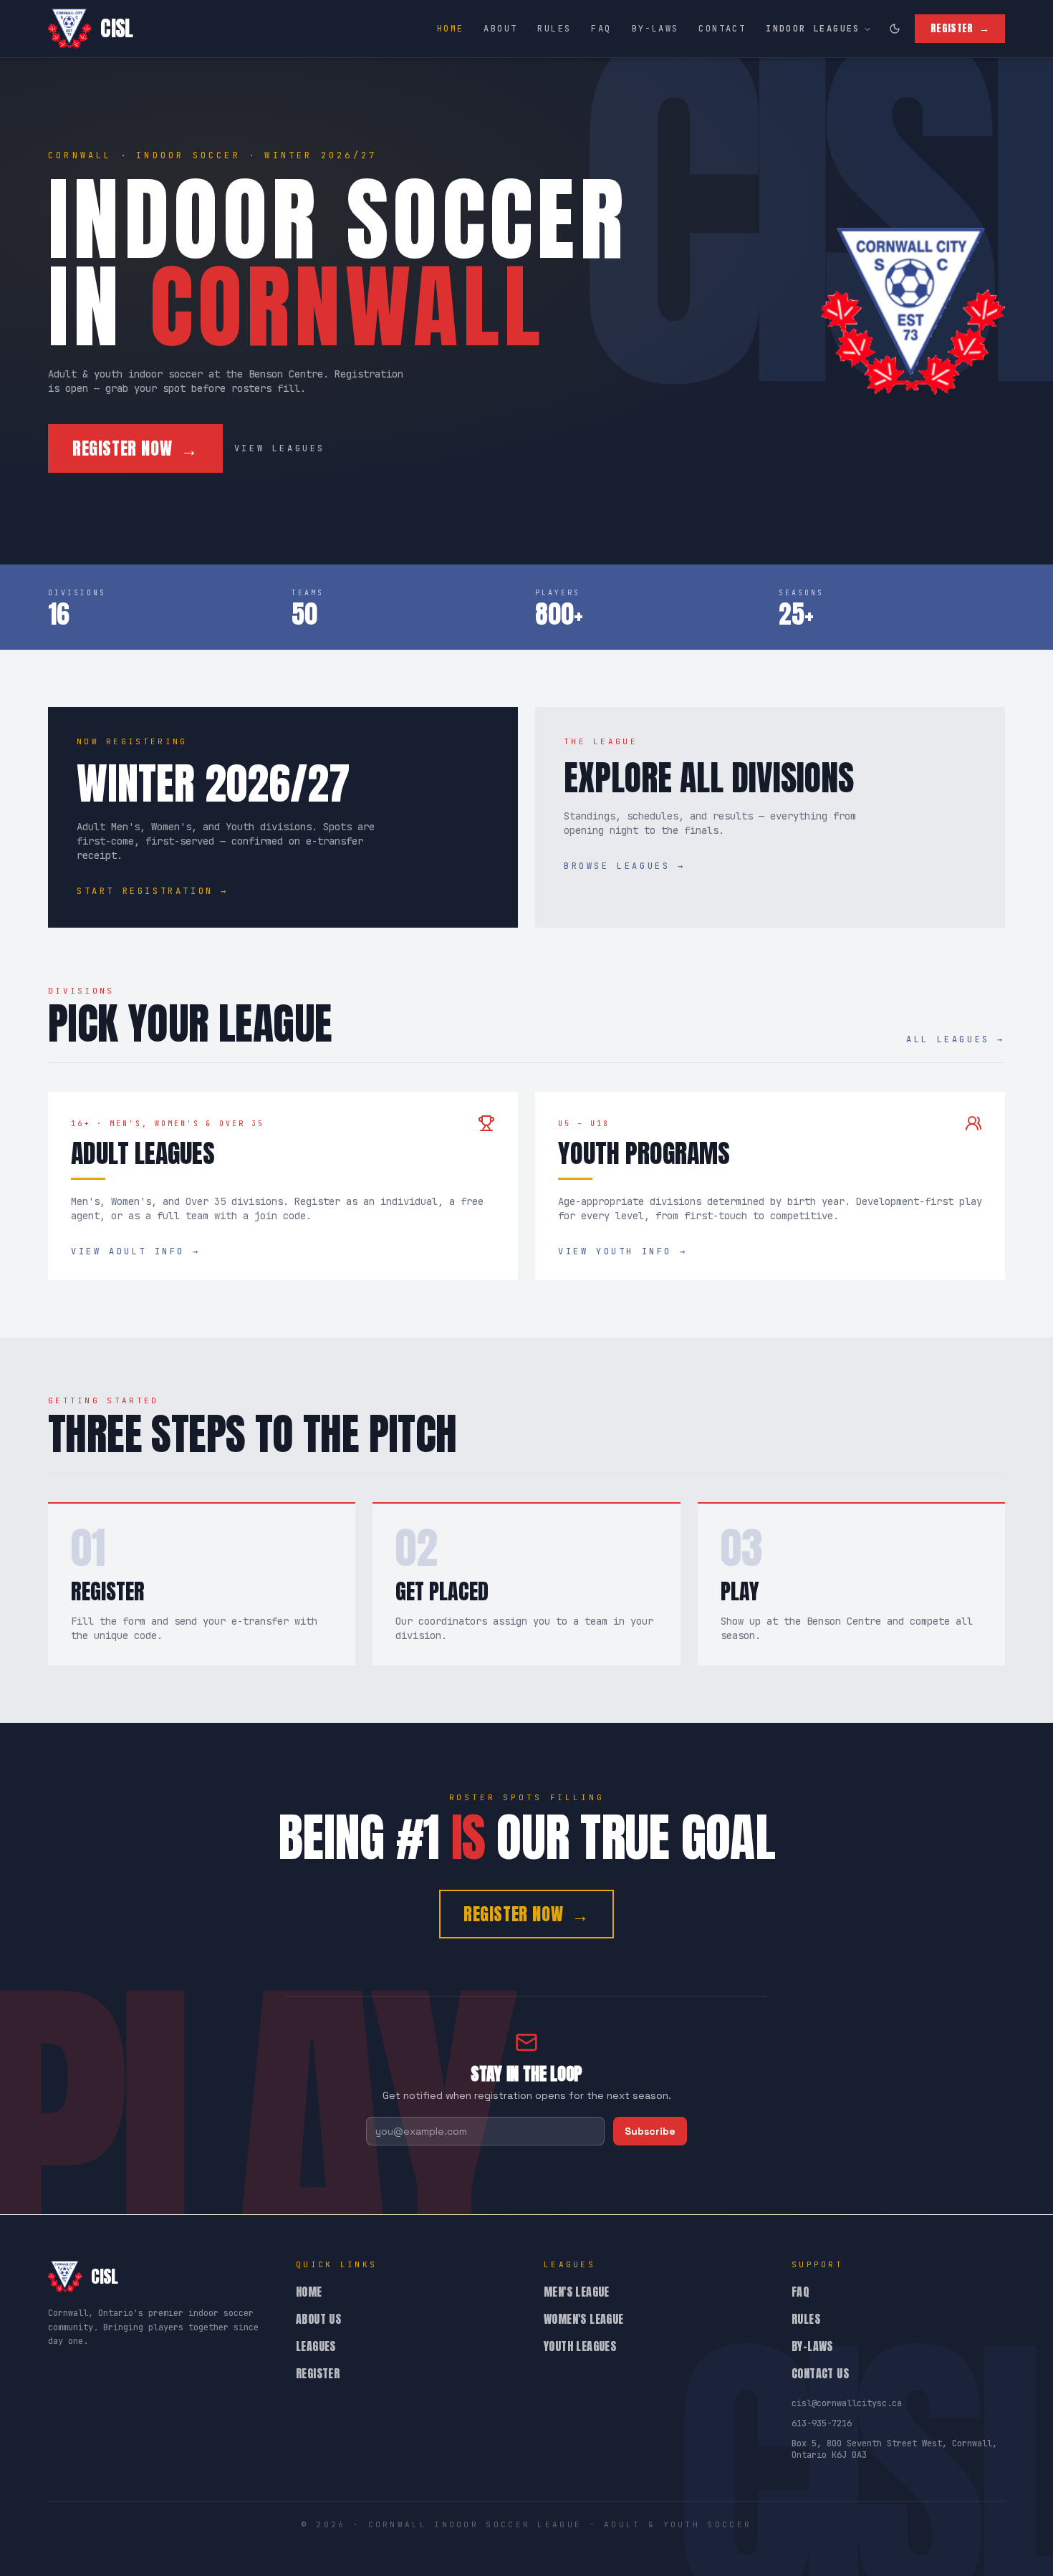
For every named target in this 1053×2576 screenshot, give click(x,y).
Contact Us (820, 2373)
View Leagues (280, 448)
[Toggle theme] (895, 29)
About (500, 29)
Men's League (577, 2292)
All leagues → (956, 1039)
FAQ (601, 29)
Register (960, 28)
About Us (318, 2319)
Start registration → (153, 891)
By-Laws (655, 29)
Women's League (584, 2319)
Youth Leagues (580, 2346)
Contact (722, 29)
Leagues (316, 2346)
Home (451, 29)
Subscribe (650, 2131)
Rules (554, 29)
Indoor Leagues (813, 29)
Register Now (135, 448)
